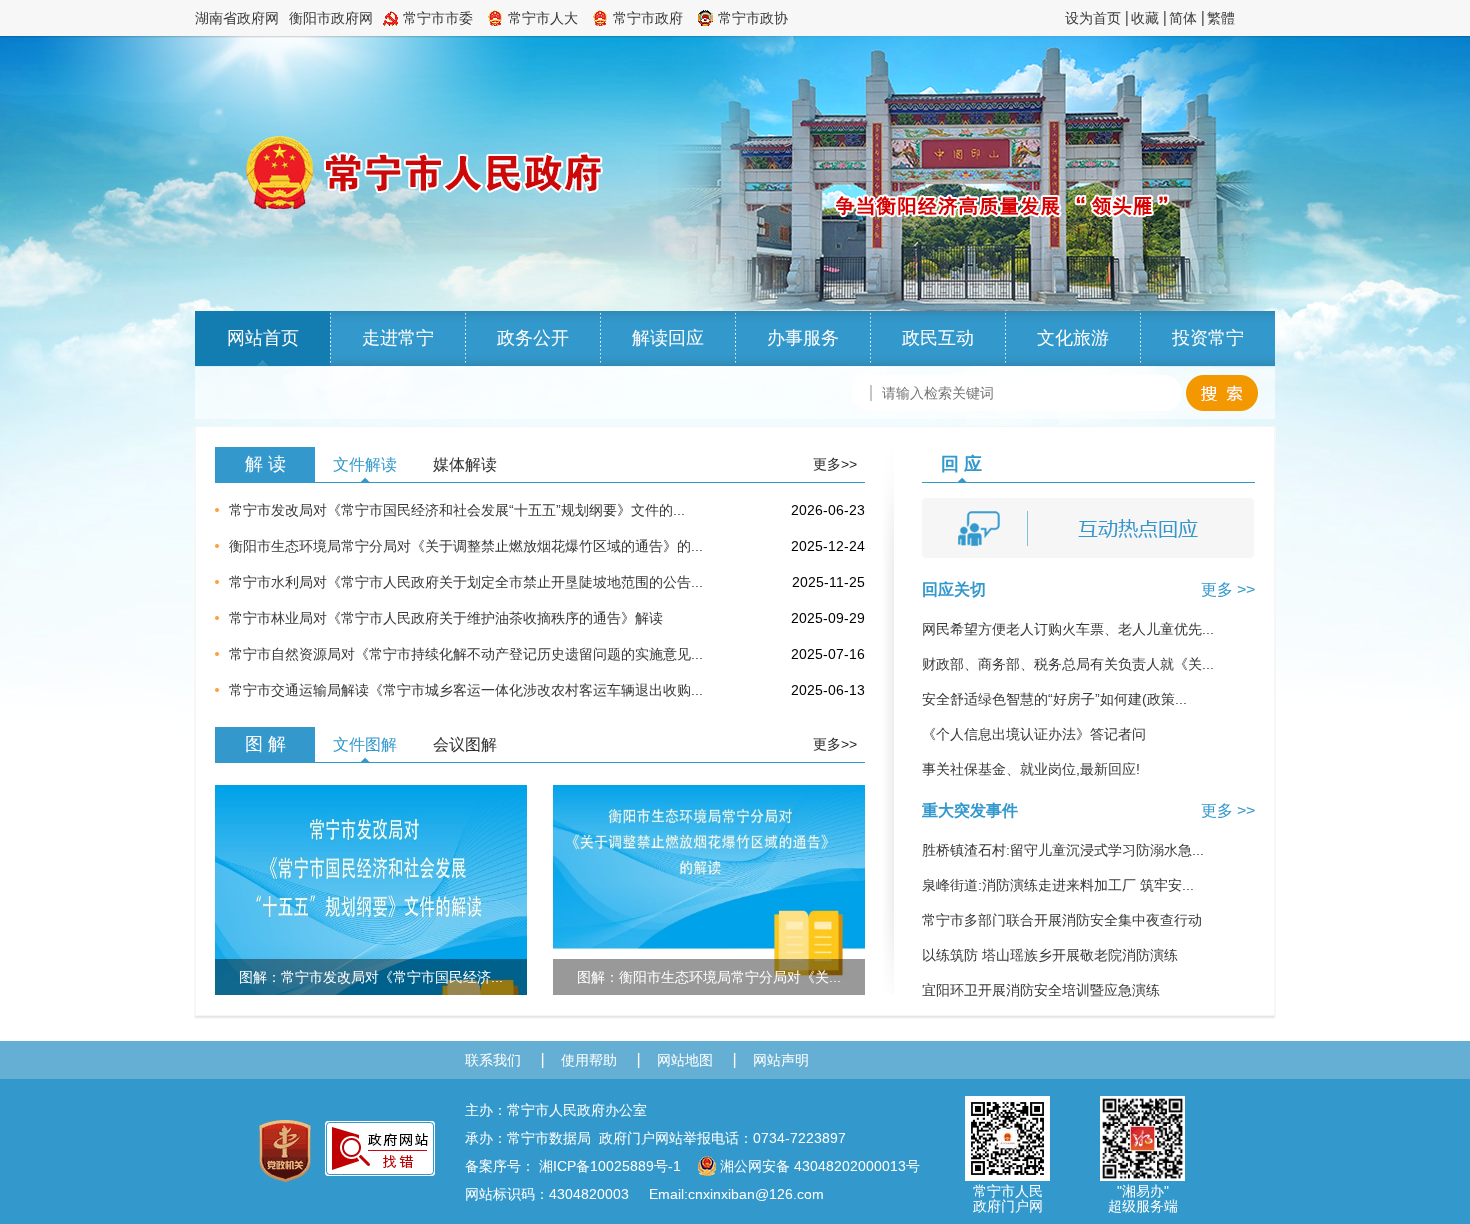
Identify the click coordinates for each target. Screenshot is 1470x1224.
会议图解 (465, 744)
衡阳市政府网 (331, 18)
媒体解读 (465, 464)
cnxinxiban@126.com (756, 1194)
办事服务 (803, 338)
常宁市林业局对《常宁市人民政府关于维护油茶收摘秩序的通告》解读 (446, 618)
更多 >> (1228, 589)
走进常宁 (398, 338)
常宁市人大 (543, 18)
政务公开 (533, 338)
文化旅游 (1073, 338)
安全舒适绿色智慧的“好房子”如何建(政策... (1054, 699)
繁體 (1221, 18)
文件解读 (365, 464)
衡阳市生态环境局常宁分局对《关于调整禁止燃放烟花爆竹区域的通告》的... (466, 546)
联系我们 (493, 1060)
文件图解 (365, 744)
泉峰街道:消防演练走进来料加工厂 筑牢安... (1058, 885)
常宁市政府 (648, 18)
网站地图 (685, 1060)
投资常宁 (1208, 338)
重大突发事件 (970, 810)
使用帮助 (589, 1060)
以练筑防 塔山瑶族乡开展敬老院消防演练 (1050, 955)
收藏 (1145, 18)
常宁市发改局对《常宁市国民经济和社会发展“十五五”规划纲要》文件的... (457, 510)
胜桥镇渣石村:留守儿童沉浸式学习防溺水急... (1063, 850)
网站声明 (781, 1060)
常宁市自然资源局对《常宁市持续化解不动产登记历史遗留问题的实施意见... (466, 654)
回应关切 (954, 589)
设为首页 (1093, 18)
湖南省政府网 (237, 18)
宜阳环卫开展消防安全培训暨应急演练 (1041, 990)
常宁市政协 (753, 18)
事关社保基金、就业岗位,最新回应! (1031, 769)
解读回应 (668, 338)
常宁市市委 (438, 18)
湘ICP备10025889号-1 (610, 1166)
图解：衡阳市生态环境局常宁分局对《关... (709, 977)
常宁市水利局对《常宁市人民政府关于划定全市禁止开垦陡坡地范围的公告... (466, 582)
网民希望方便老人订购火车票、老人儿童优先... (1068, 629)
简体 (1183, 18)
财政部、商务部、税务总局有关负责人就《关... (1068, 664)
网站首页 (263, 338)
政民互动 (938, 338)
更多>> (835, 464)
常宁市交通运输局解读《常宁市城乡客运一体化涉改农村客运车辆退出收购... (466, 690)
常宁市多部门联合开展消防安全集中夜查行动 (1062, 920)
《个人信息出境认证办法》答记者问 (1034, 734)
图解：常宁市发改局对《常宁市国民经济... (371, 977)
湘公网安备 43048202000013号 (820, 1166)
